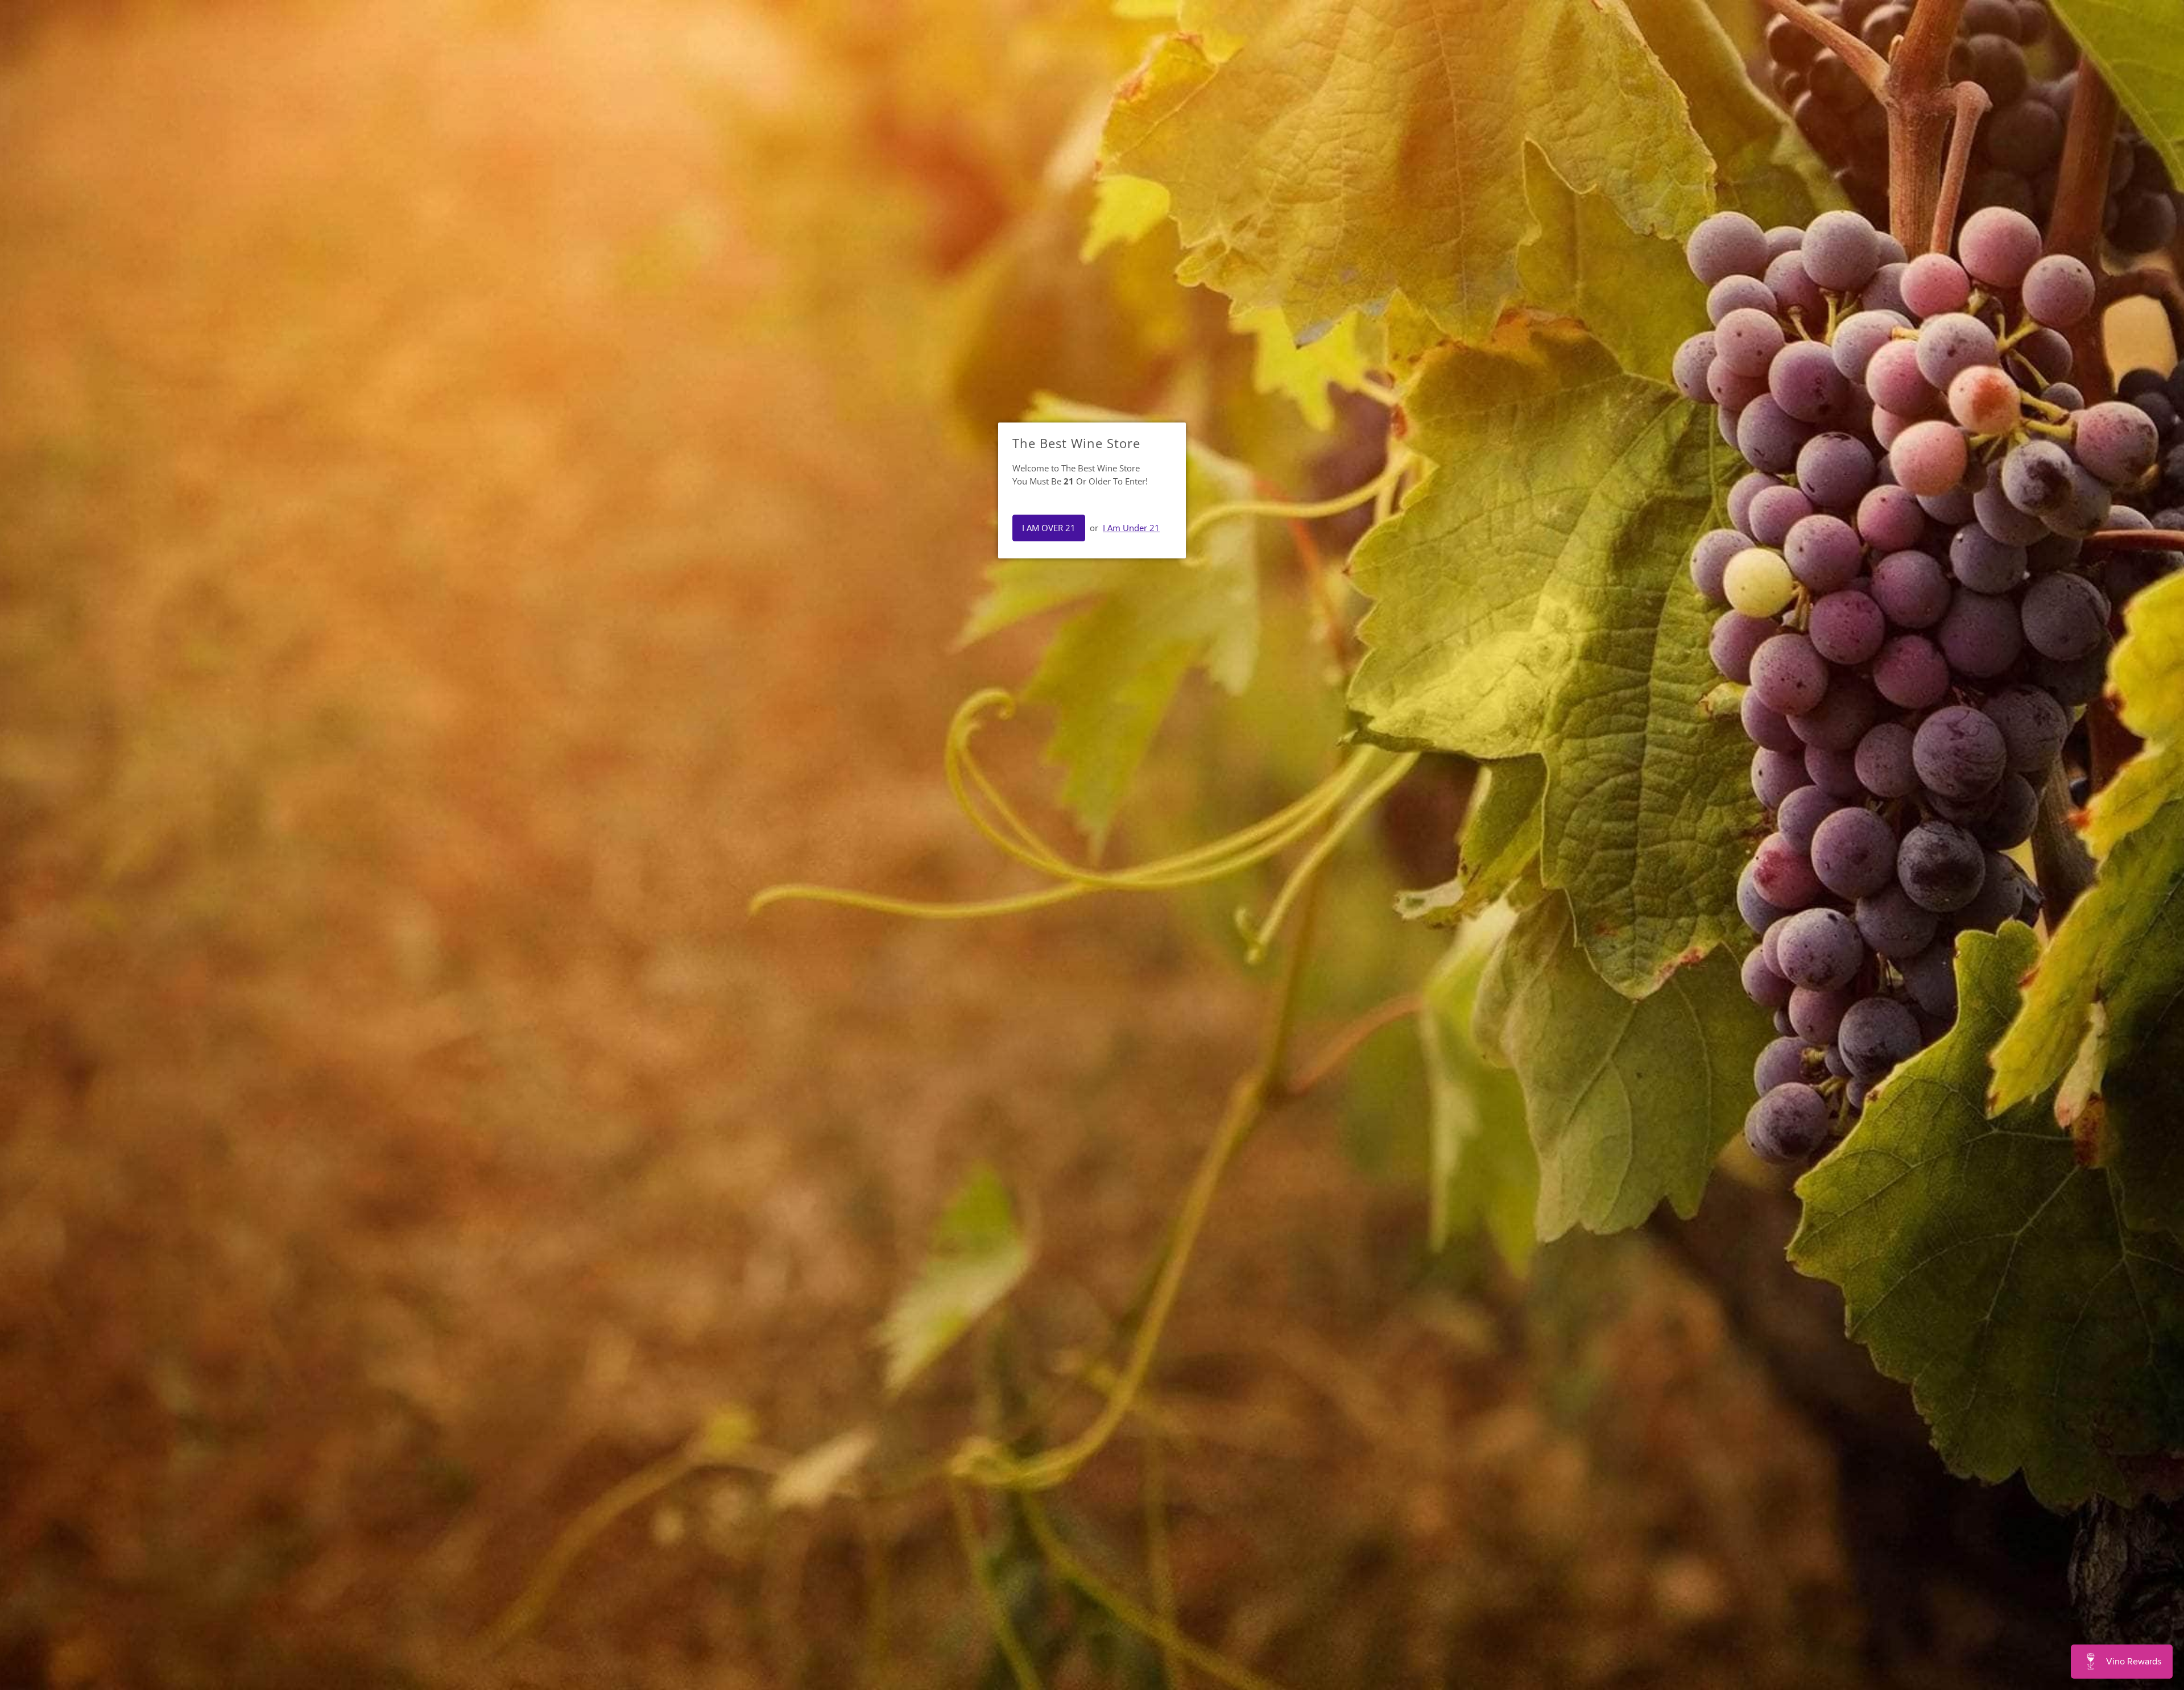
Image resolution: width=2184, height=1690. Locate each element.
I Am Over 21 (1049, 528)
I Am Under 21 (1131, 528)
